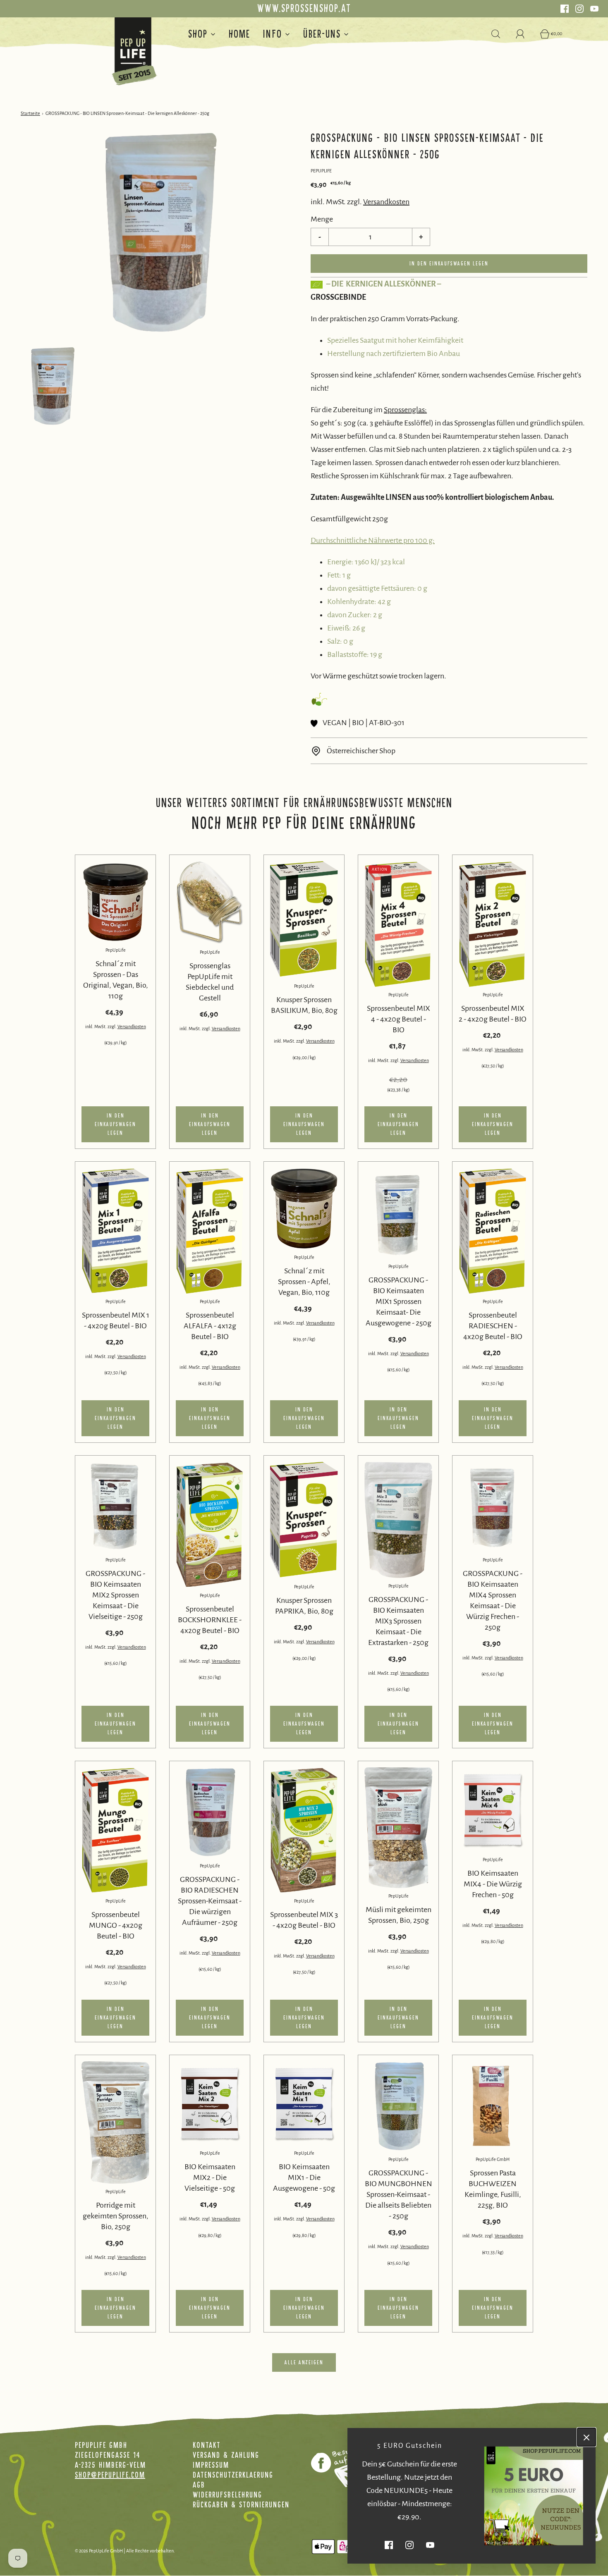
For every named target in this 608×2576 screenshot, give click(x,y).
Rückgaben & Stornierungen (241, 2504)
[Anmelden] (525, 34)
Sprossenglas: (405, 410)
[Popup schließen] (586, 2437)
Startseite (30, 113)
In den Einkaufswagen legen (449, 264)
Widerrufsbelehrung (227, 2495)
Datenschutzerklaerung (233, 2475)
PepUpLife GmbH (493, 2159)
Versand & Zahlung (226, 2455)
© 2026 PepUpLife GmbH (99, 2551)
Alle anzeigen (304, 2362)
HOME (239, 34)
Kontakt (207, 2445)
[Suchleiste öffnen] (500, 34)
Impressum (211, 2465)
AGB (199, 2485)
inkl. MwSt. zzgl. (101, 1027)
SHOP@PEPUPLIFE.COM (110, 2475)
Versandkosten (386, 202)
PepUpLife (116, 950)
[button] (52, 386)
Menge (322, 219)
